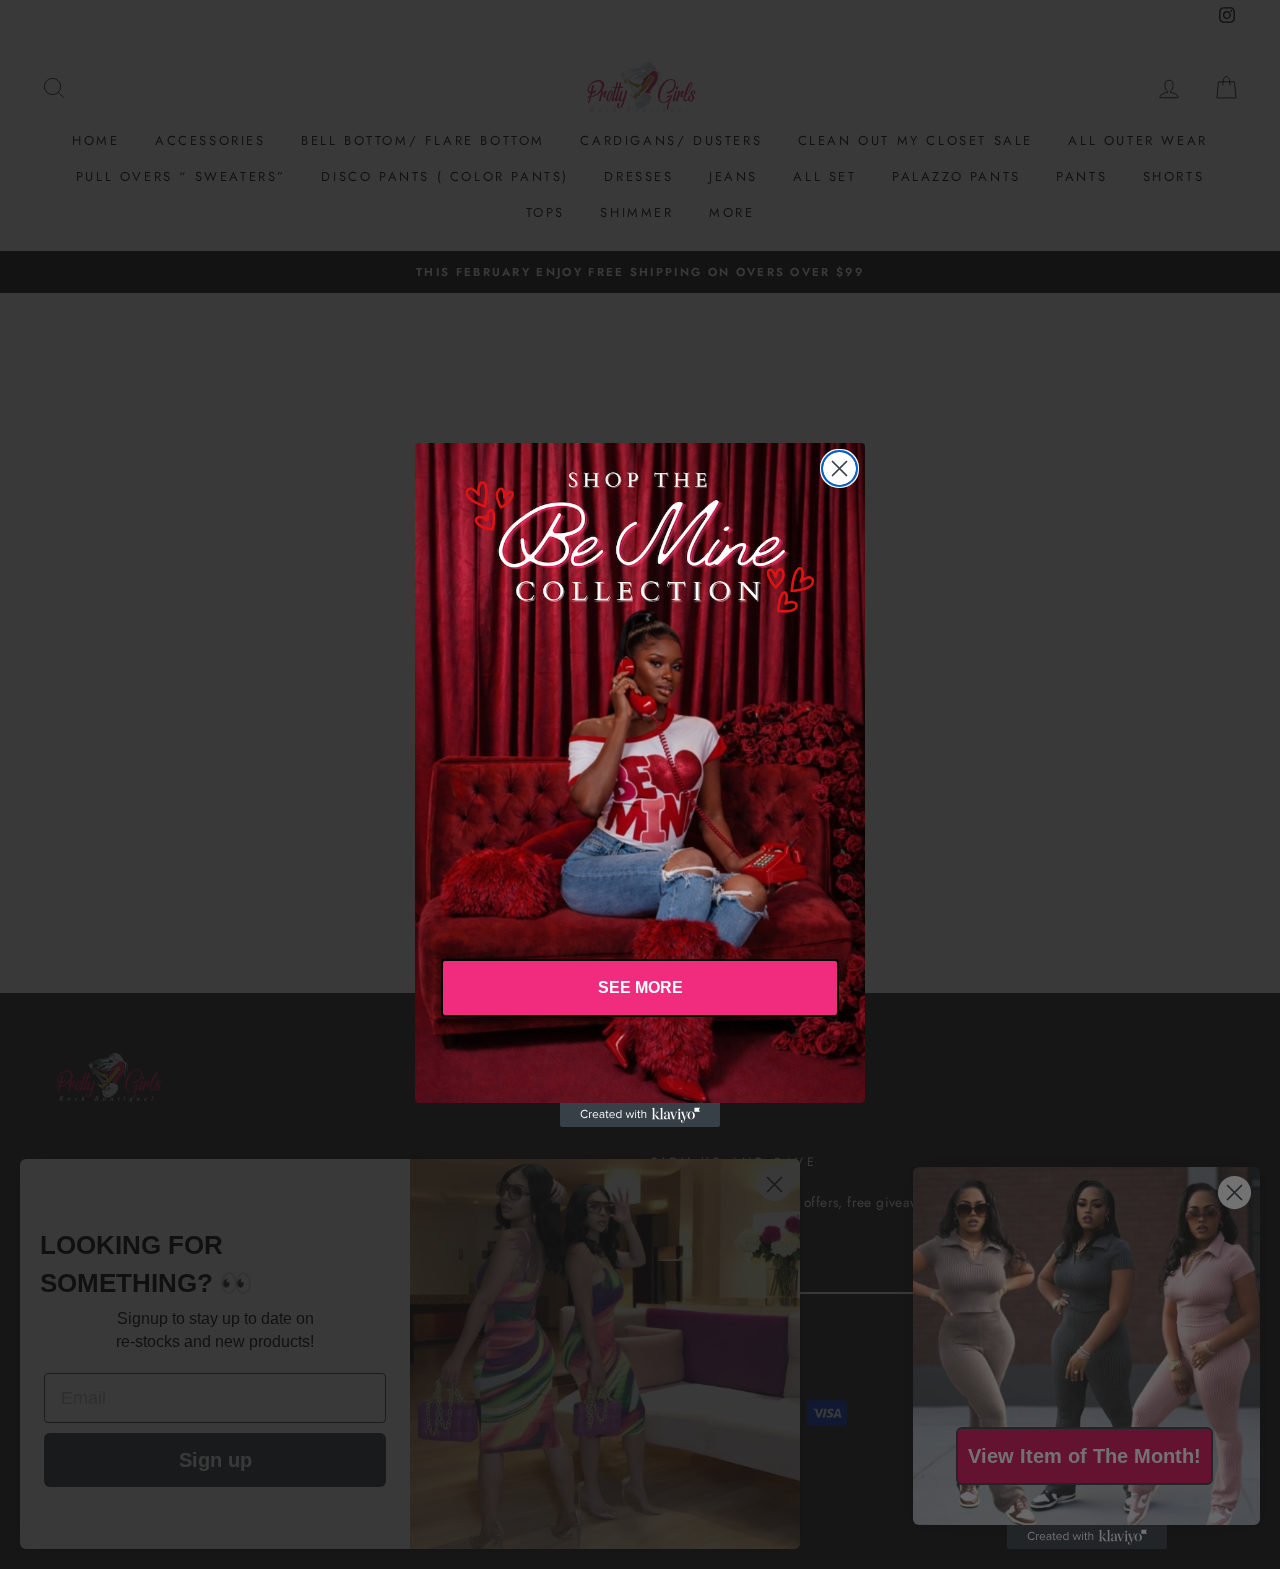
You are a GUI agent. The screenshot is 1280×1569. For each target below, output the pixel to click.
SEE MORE (640, 987)
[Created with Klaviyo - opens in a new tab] (640, 1115)
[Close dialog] (839, 468)
